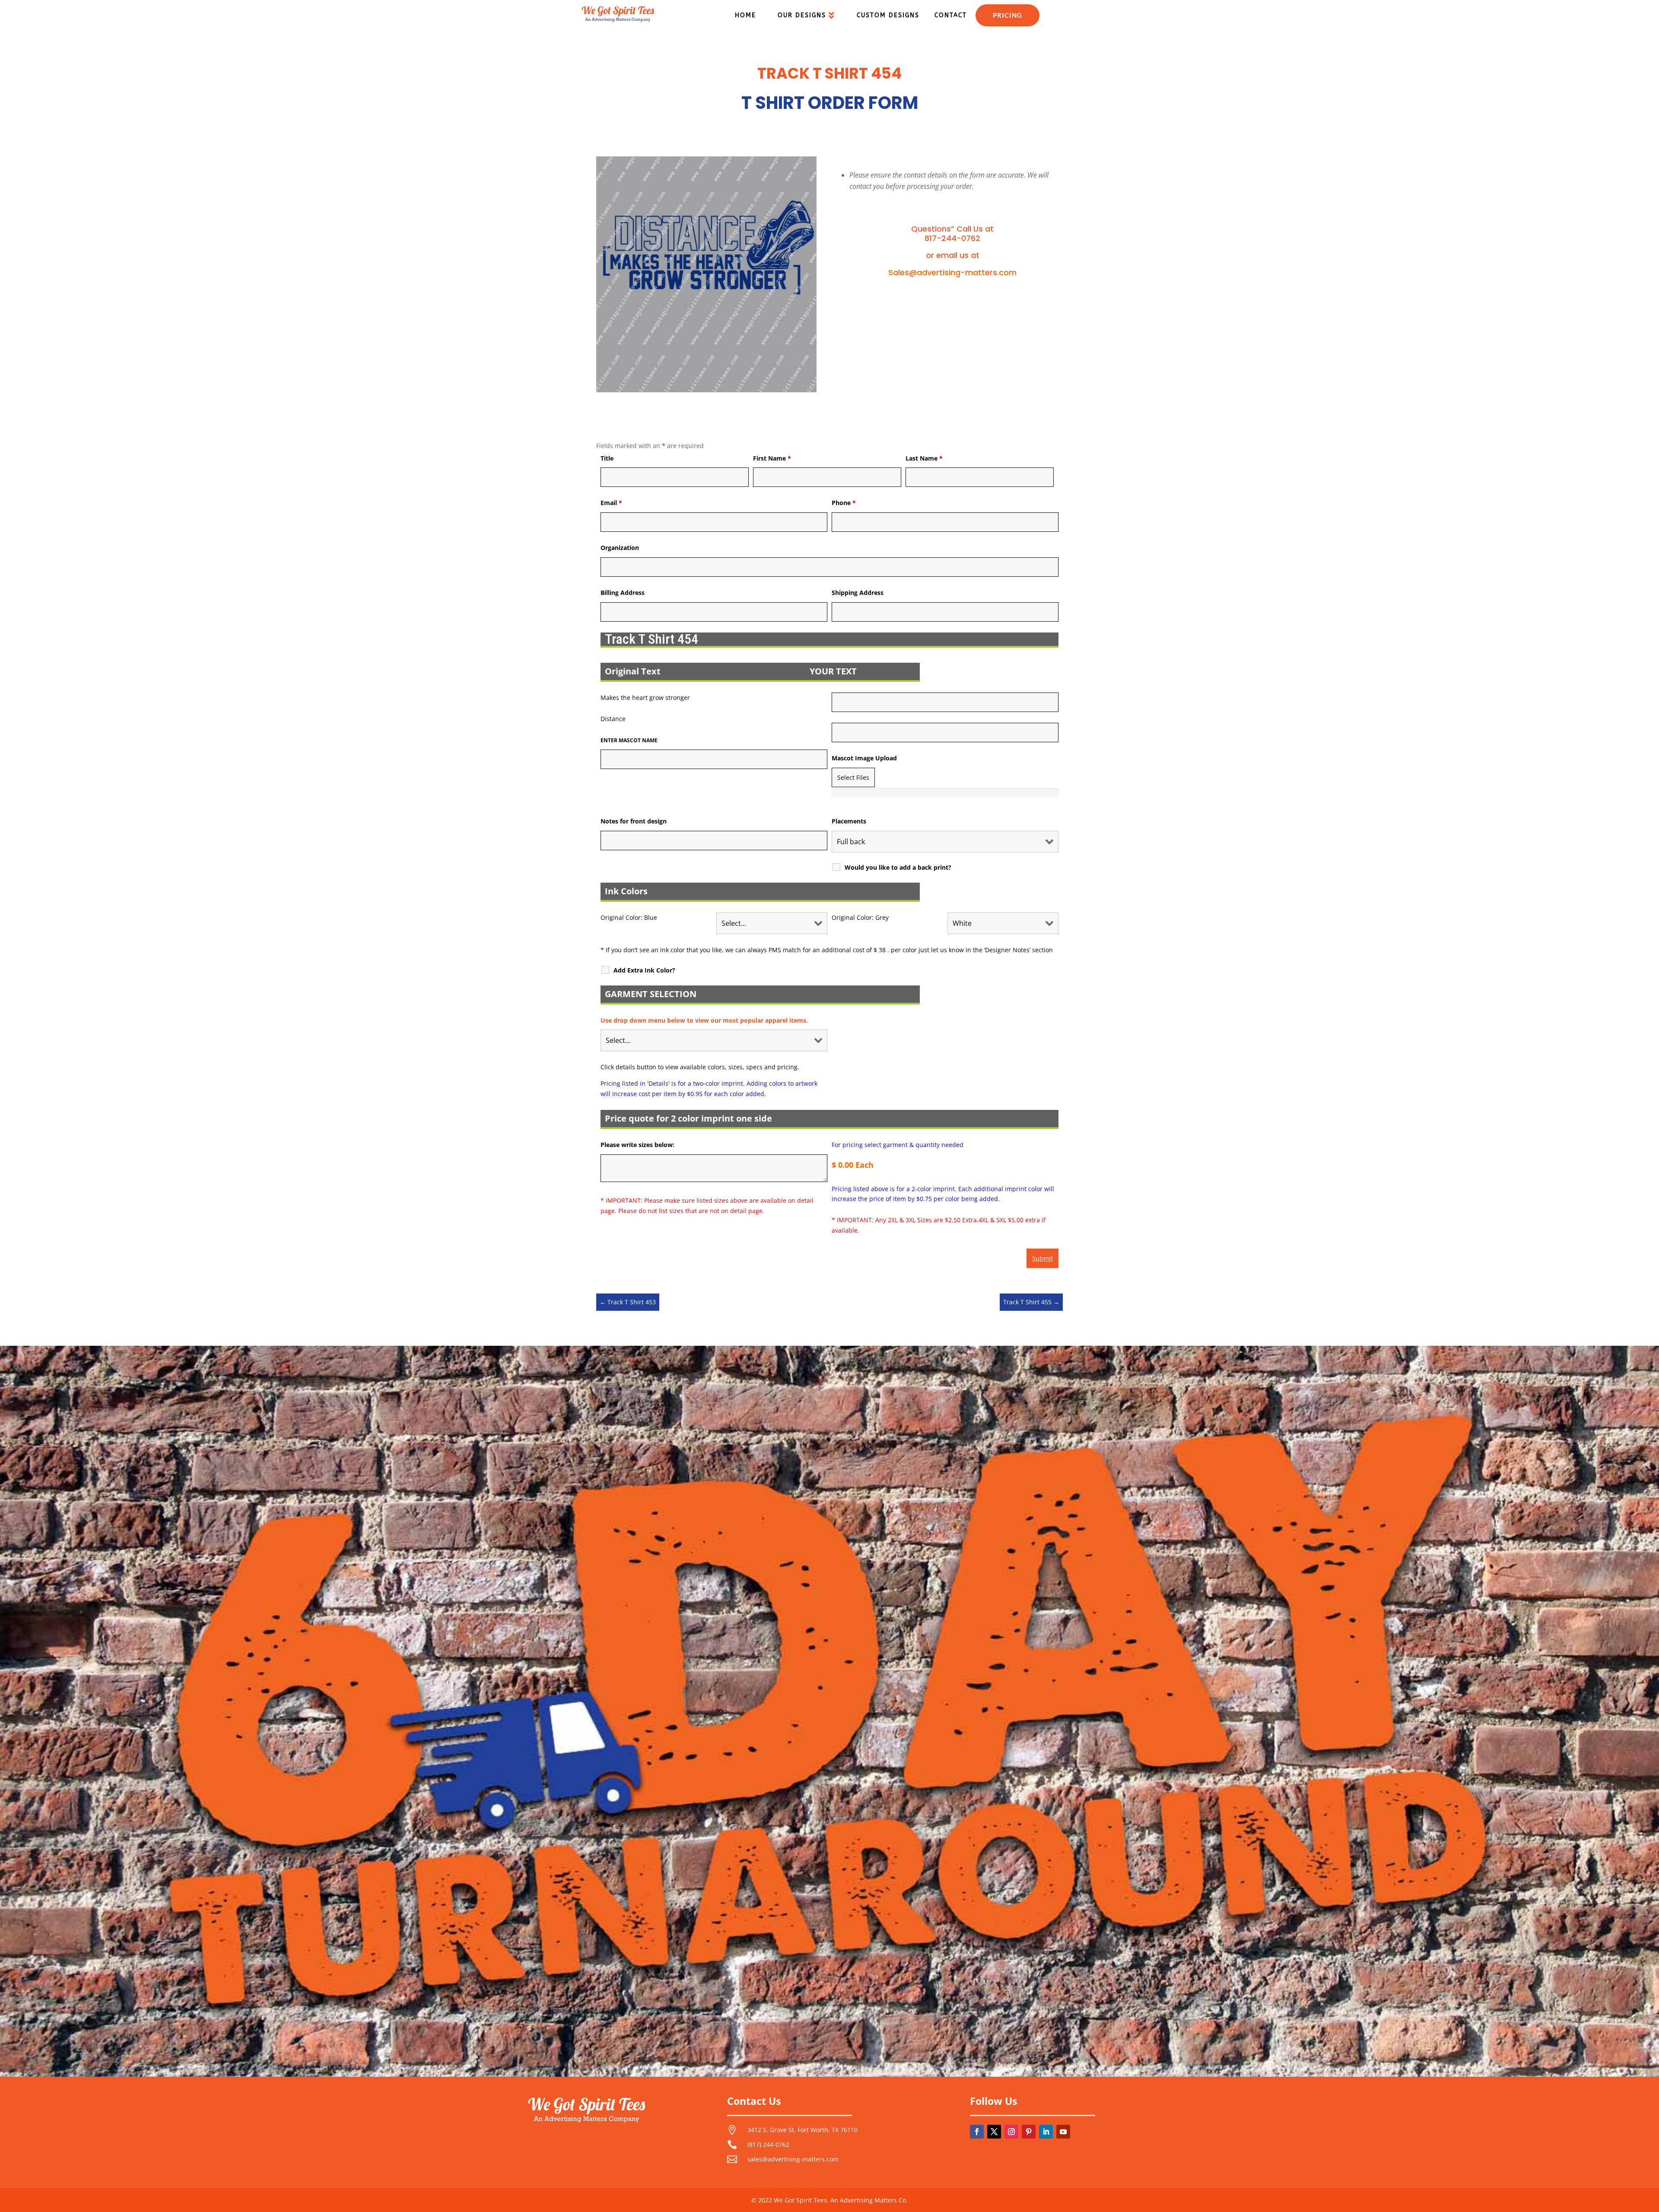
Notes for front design (634, 821)
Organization (620, 548)
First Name (772, 458)
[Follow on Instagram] (1011, 2132)
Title (607, 458)
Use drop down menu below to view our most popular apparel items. (704, 1020)
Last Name (924, 458)
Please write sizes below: (637, 1145)
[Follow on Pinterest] (1029, 2132)
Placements (849, 821)
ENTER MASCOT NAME (629, 740)
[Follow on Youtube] (1063, 2132)
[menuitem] (745, 16)
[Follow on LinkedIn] (1046, 2132)
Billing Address (623, 593)
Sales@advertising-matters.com (952, 272)
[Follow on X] (994, 2132)
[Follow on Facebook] (977, 2132)
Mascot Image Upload (864, 758)
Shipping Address (858, 593)
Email (611, 503)
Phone (844, 503)
